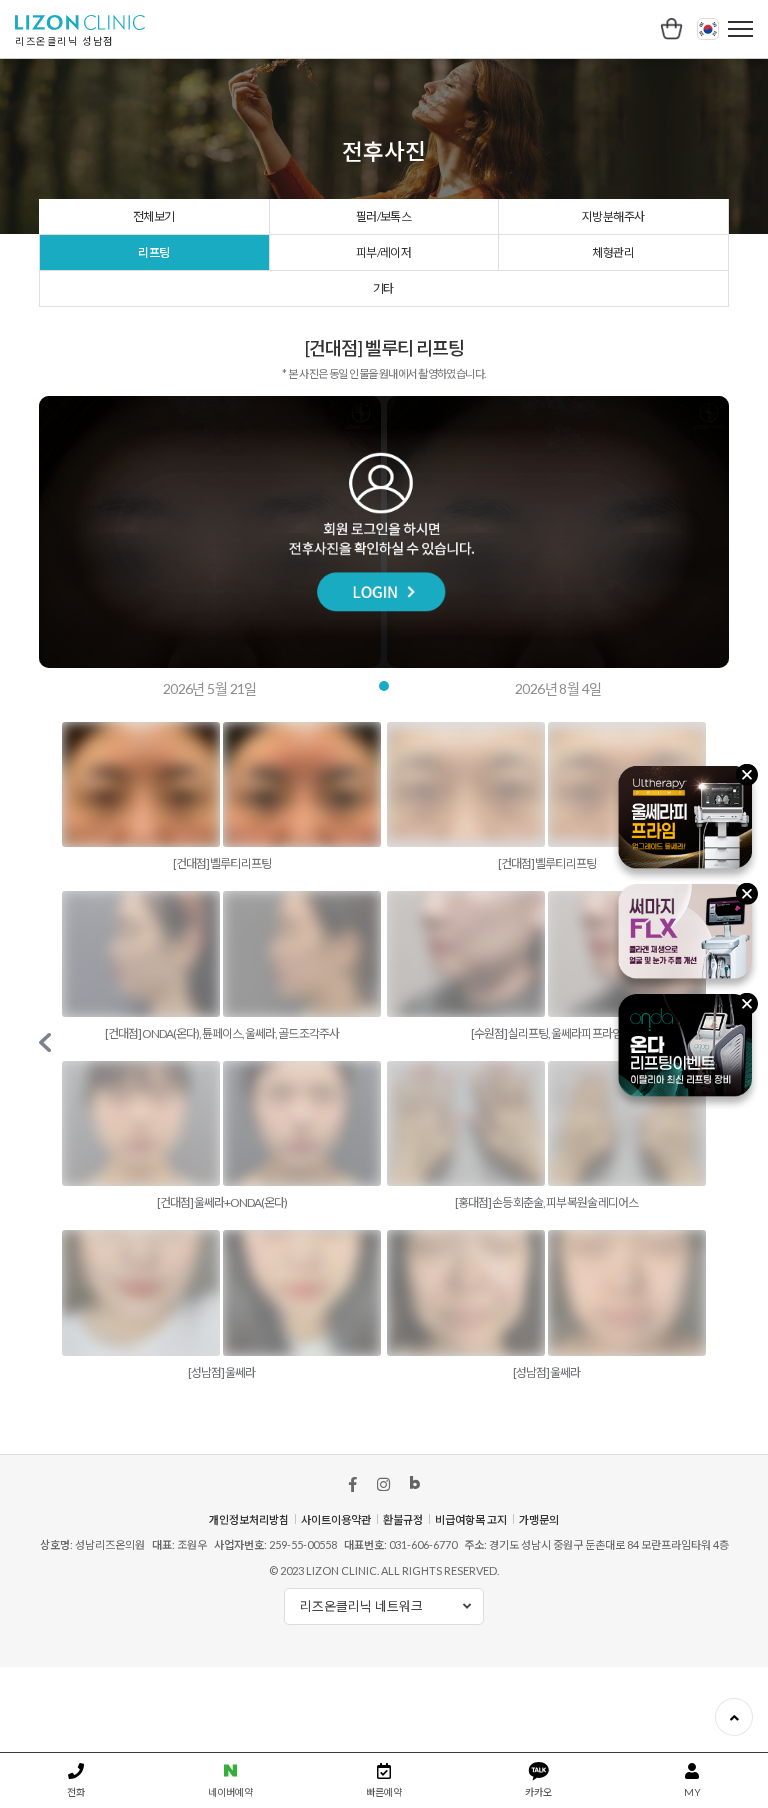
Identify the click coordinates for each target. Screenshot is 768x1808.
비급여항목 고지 (471, 1519)
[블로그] (415, 1487)
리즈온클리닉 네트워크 (361, 1606)
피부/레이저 (383, 252)
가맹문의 (539, 1519)
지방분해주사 (613, 216)
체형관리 (613, 252)
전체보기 (154, 216)
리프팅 (153, 252)
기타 (383, 288)
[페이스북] (353, 1484)
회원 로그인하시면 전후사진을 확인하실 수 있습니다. (384, 532)
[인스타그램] (383, 1484)
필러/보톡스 (383, 216)
